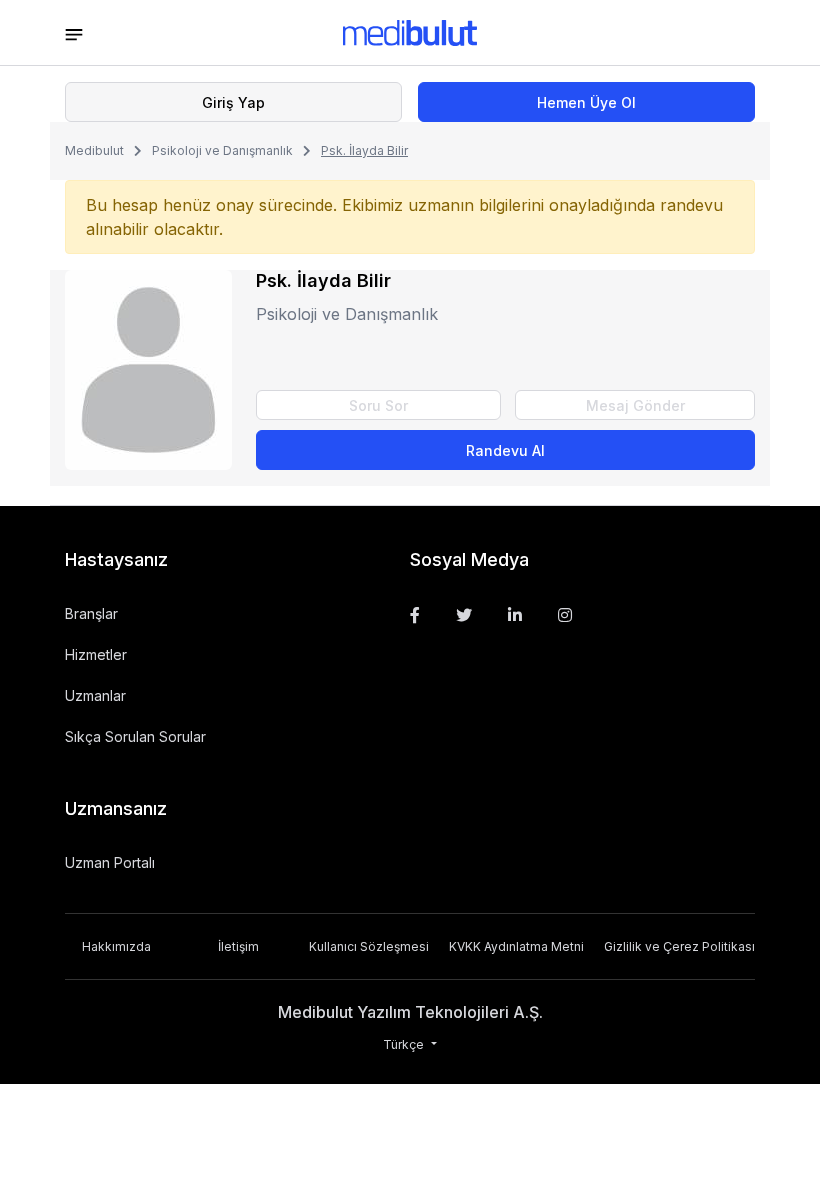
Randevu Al (505, 450)
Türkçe (405, 1044)
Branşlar (91, 613)
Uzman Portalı (110, 862)
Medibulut (94, 150)
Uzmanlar (95, 695)
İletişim (238, 946)
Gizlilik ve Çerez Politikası (679, 946)
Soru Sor (378, 405)
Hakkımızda (116, 946)
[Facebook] (415, 615)
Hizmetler (96, 654)
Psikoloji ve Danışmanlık (222, 150)
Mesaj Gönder (635, 405)
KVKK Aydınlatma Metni (516, 946)
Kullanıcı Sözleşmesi (369, 946)
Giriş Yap (233, 102)
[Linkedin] (515, 615)
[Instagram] (565, 615)
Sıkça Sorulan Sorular (135, 736)
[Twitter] (464, 615)
